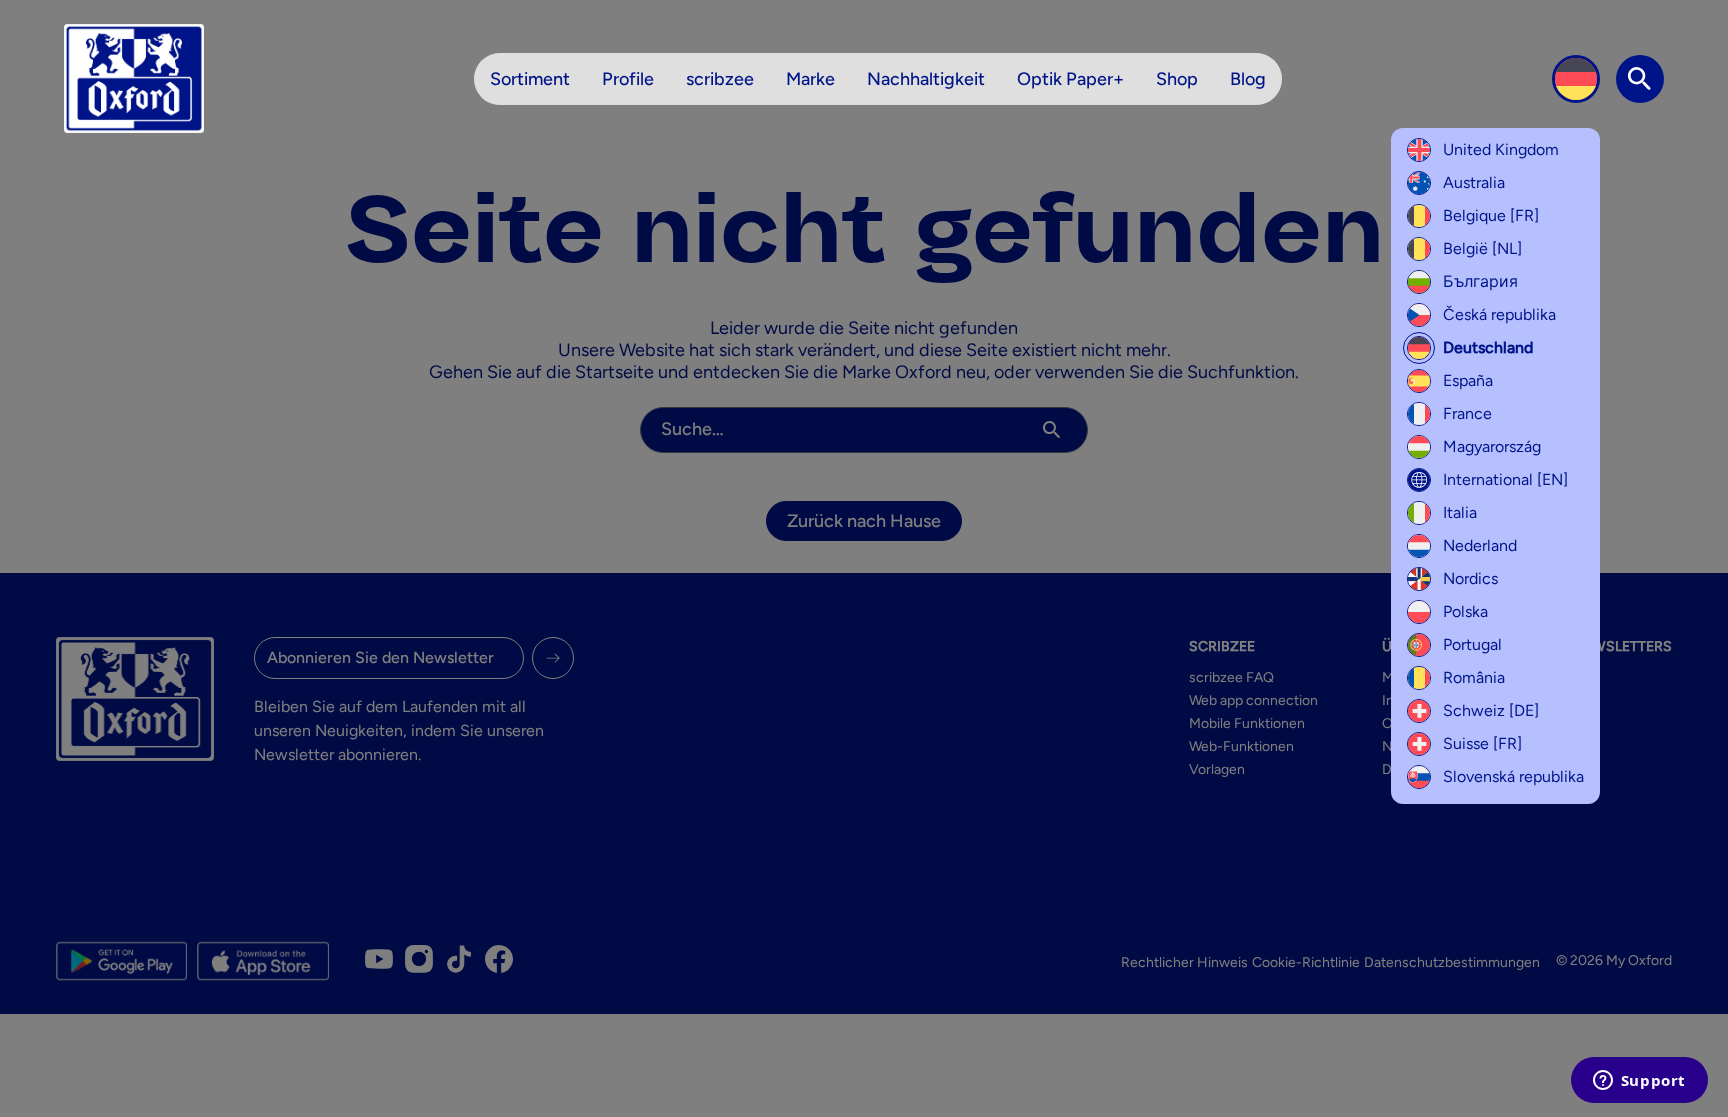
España (1468, 380)
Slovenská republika (1513, 776)
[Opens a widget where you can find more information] (1639, 1082)
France (1467, 413)
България (1480, 281)
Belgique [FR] (1491, 215)
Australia (1474, 182)
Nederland (1480, 545)
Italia (1460, 512)
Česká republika (1499, 314)
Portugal (1472, 644)
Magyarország (1492, 446)
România (1474, 677)
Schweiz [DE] (1491, 710)
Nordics (1470, 578)
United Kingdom (1501, 149)
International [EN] (1505, 479)
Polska (1465, 611)
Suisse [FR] (1482, 743)
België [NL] (1482, 248)
